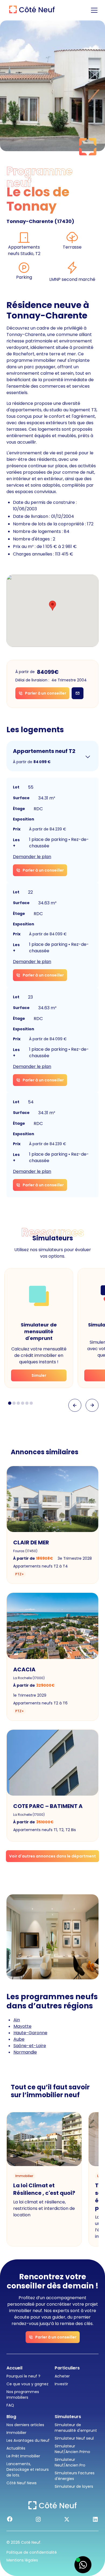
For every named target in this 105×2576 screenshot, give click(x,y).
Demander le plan (32, 857)
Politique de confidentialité (32, 2552)
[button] (93, 10)
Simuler (39, 1375)
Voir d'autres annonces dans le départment (52, 1856)
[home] (31, 10)
